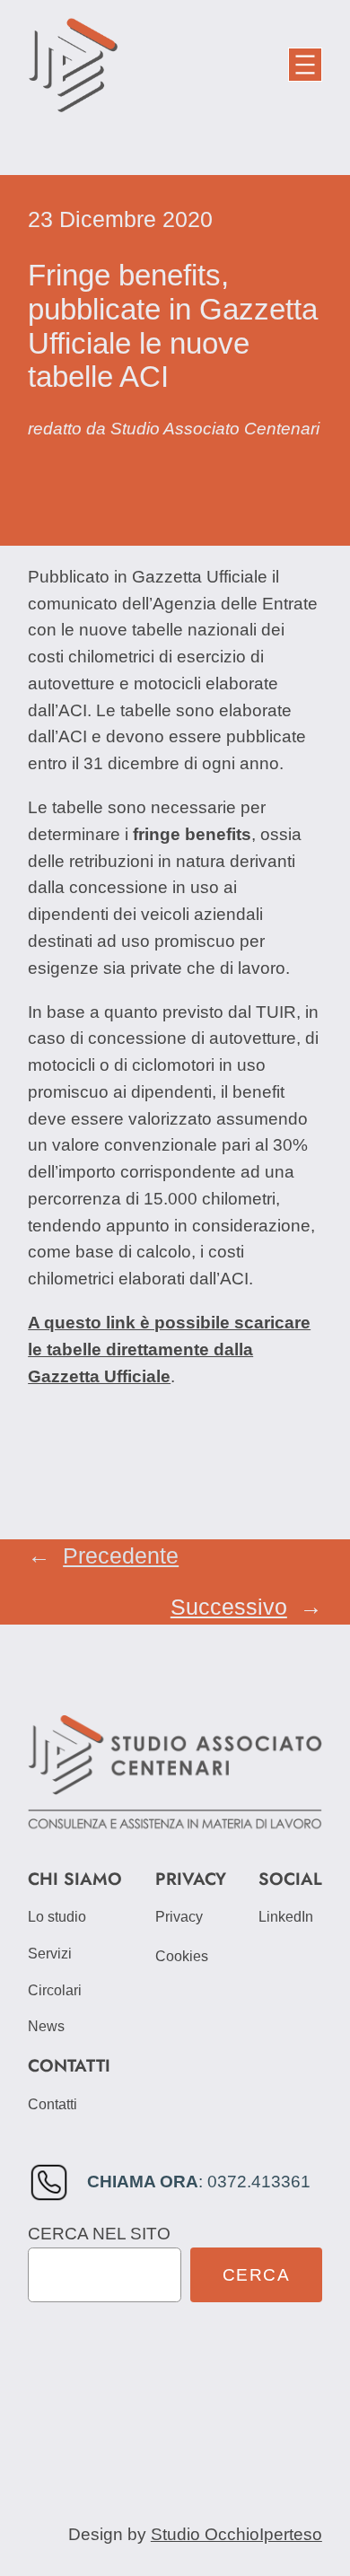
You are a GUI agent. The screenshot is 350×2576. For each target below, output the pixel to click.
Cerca (257, 2275)
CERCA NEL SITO (99, 2234)
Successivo (229, 1607)
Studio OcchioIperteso (236, 2534)
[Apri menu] (305, 65)
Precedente (121, 1556)
